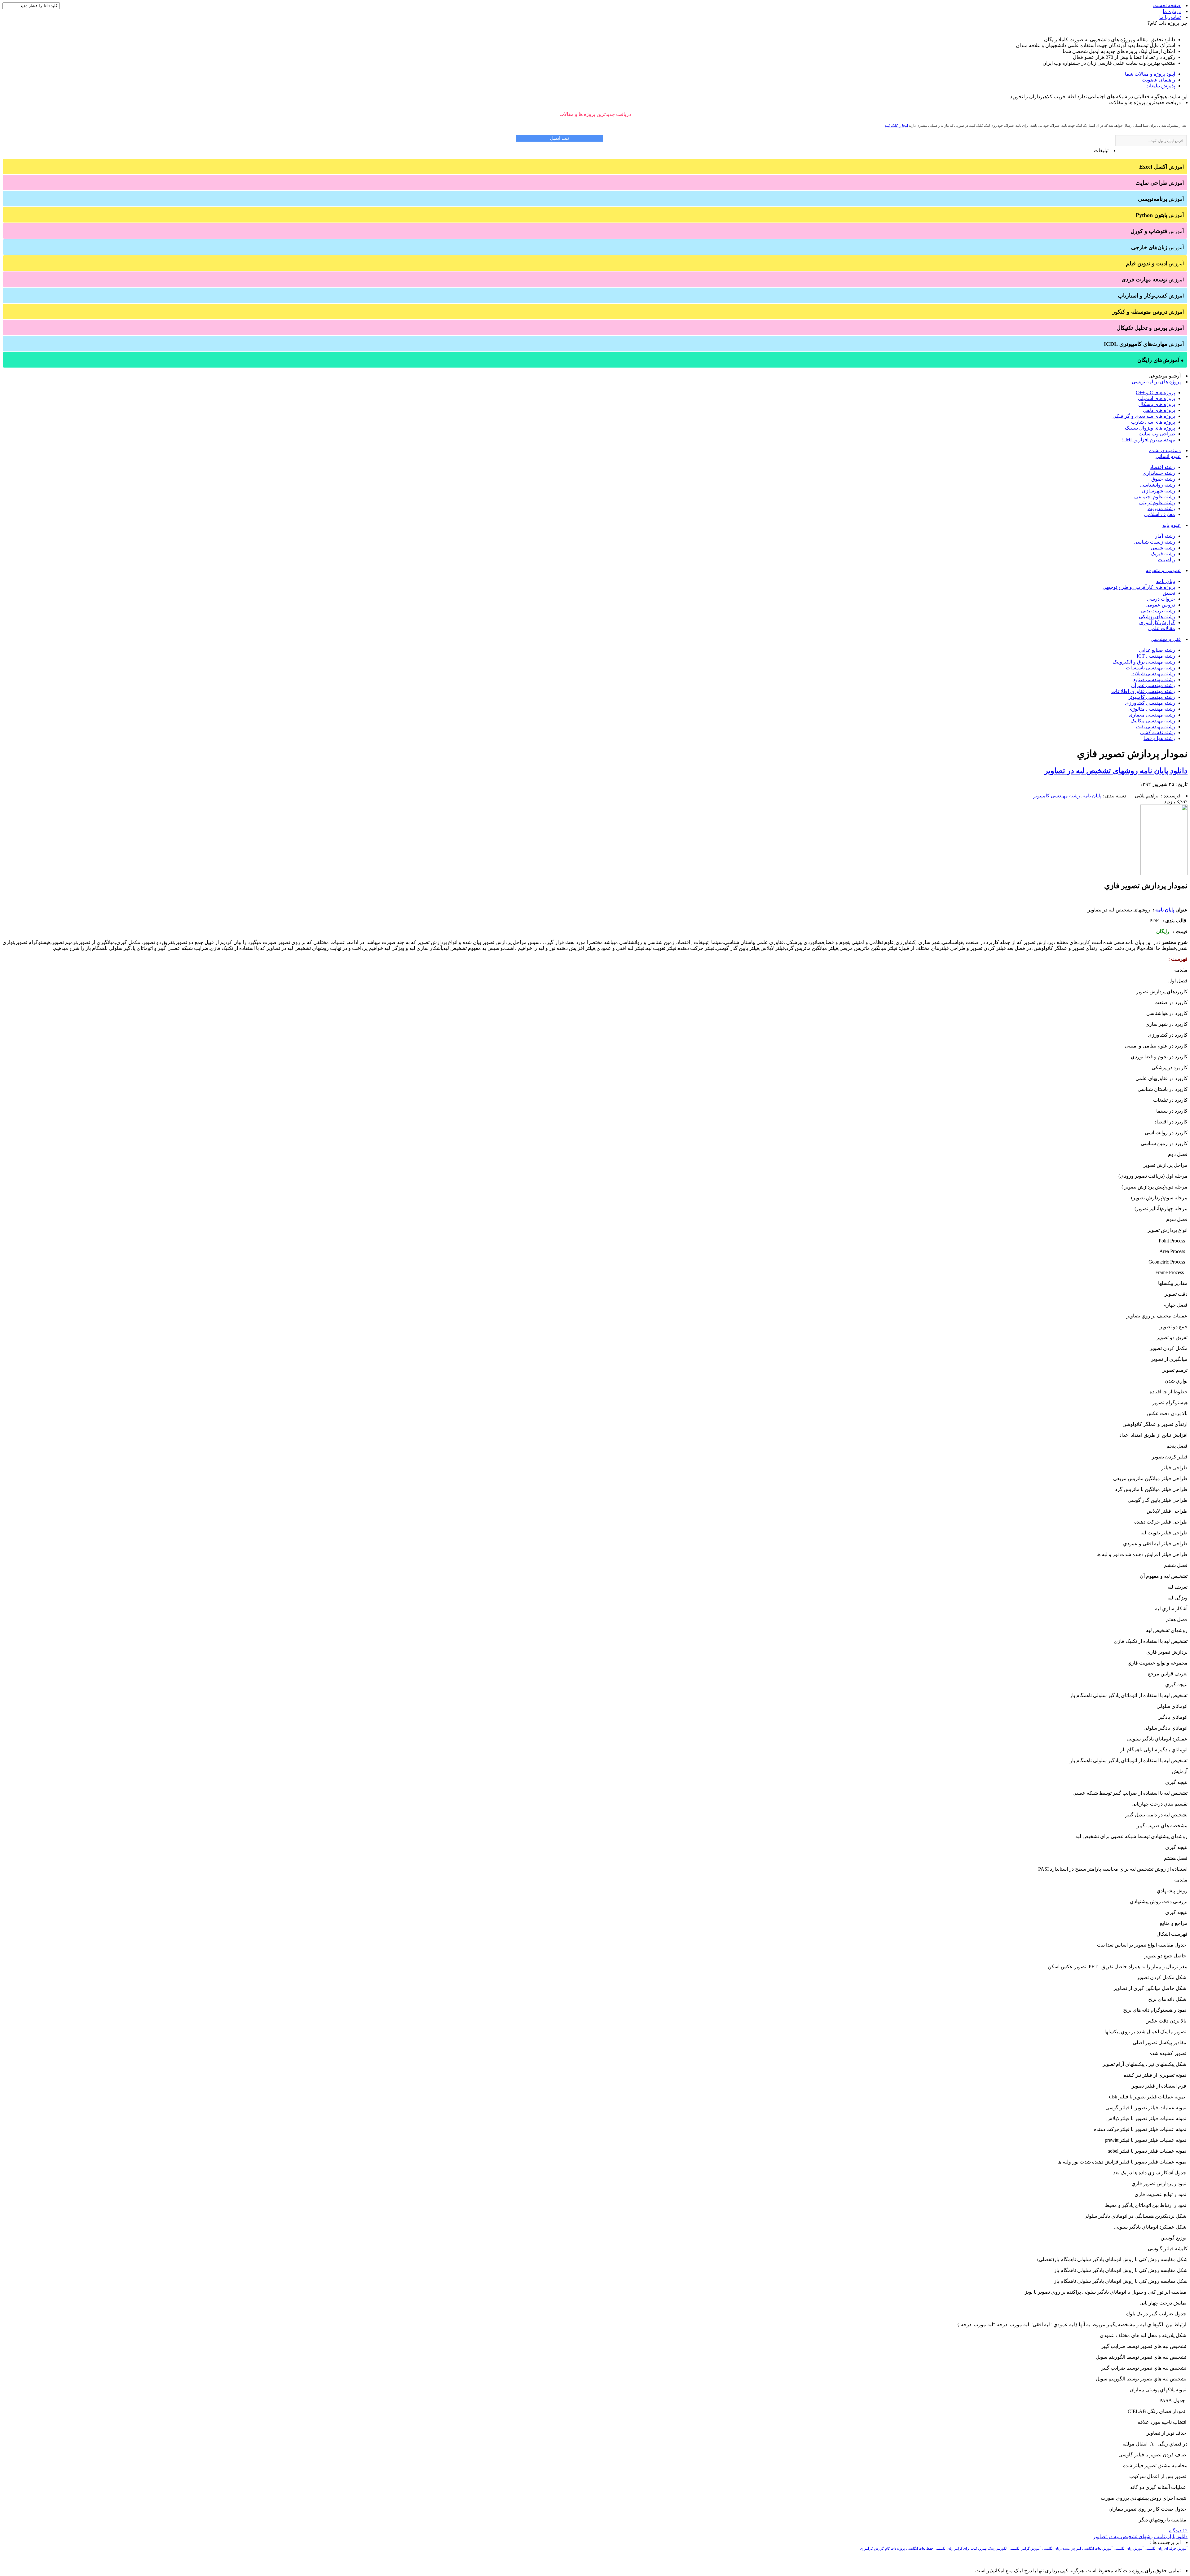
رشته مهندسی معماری (1152, 715)
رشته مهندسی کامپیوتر (1152, 697)
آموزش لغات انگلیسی (1097, 2549)
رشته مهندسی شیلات (1153, 674)
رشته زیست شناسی (1154, 542)
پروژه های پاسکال (1157, 404)
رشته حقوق (1163, 479)
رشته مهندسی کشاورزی (1150, 703)
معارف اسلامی (1160, 514)
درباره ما (1172, 11)
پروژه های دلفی (1159, 410)
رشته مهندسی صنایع (1154, 679)
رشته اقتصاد (1162, 467)
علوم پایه (1172, 525)
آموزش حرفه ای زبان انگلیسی (1166, 2549)
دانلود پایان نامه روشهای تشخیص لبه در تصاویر (1116, 771)
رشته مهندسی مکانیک (1153, 721)
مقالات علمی (1162, 628)
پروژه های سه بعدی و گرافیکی (1144, 416)
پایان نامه (1166, 581)
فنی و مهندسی (1166, 639)
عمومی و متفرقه (1163, 570)
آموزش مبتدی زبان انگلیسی (1061, 2549)
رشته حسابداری (1159, 473)
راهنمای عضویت (1158, 80)
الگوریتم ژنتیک (998, 2549)
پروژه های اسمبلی (1157, 398)
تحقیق (1169, 593)
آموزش (1161, 167)
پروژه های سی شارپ (1153, 422)
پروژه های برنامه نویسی (1156, 382)
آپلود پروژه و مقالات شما (1150, 74)
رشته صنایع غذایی (1157, 650)
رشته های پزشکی (1157, 617)
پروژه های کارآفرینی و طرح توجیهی (1139, 587)
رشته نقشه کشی (1158, 732)
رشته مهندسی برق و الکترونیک (1144, 662)
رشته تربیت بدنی (1158, 611)
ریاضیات (1166, 560)
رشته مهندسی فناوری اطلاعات (1143, 691)
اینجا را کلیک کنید (896, 126)
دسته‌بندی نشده (1165, 450)
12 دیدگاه (1178, 2531)
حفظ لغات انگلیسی (920, 2549)
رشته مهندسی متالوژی (1152, 709)
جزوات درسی (1161, 599)
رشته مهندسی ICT (1156, 656)
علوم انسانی (1168, 456)
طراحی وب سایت (1157, 434)
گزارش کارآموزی (1157, 622)
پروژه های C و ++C (1155, 393)
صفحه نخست (1167, 5)
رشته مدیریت (1161, 508)
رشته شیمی (1163, 548)
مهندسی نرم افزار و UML (1149, 440)
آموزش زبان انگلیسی (1129, 2549)
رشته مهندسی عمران (1153, 685)
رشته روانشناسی (1158, 485)
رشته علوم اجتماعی (1155, 497)
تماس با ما (1170, 17)
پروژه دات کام (895, 2549)
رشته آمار (1165, 536)
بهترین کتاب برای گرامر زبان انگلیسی (961, 2549)
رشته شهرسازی (1159, 491)
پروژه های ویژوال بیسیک (1150, 428)
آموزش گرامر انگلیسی (1025, 2549)
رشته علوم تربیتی (1157, 503)
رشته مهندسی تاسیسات (1150, 668)
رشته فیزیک (1163, 554)
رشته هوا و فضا (1159, 738)
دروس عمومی (1160, 605)
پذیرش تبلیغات (1160, 86)
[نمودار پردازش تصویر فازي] (1164, 873)
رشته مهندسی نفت (1156, 727)
